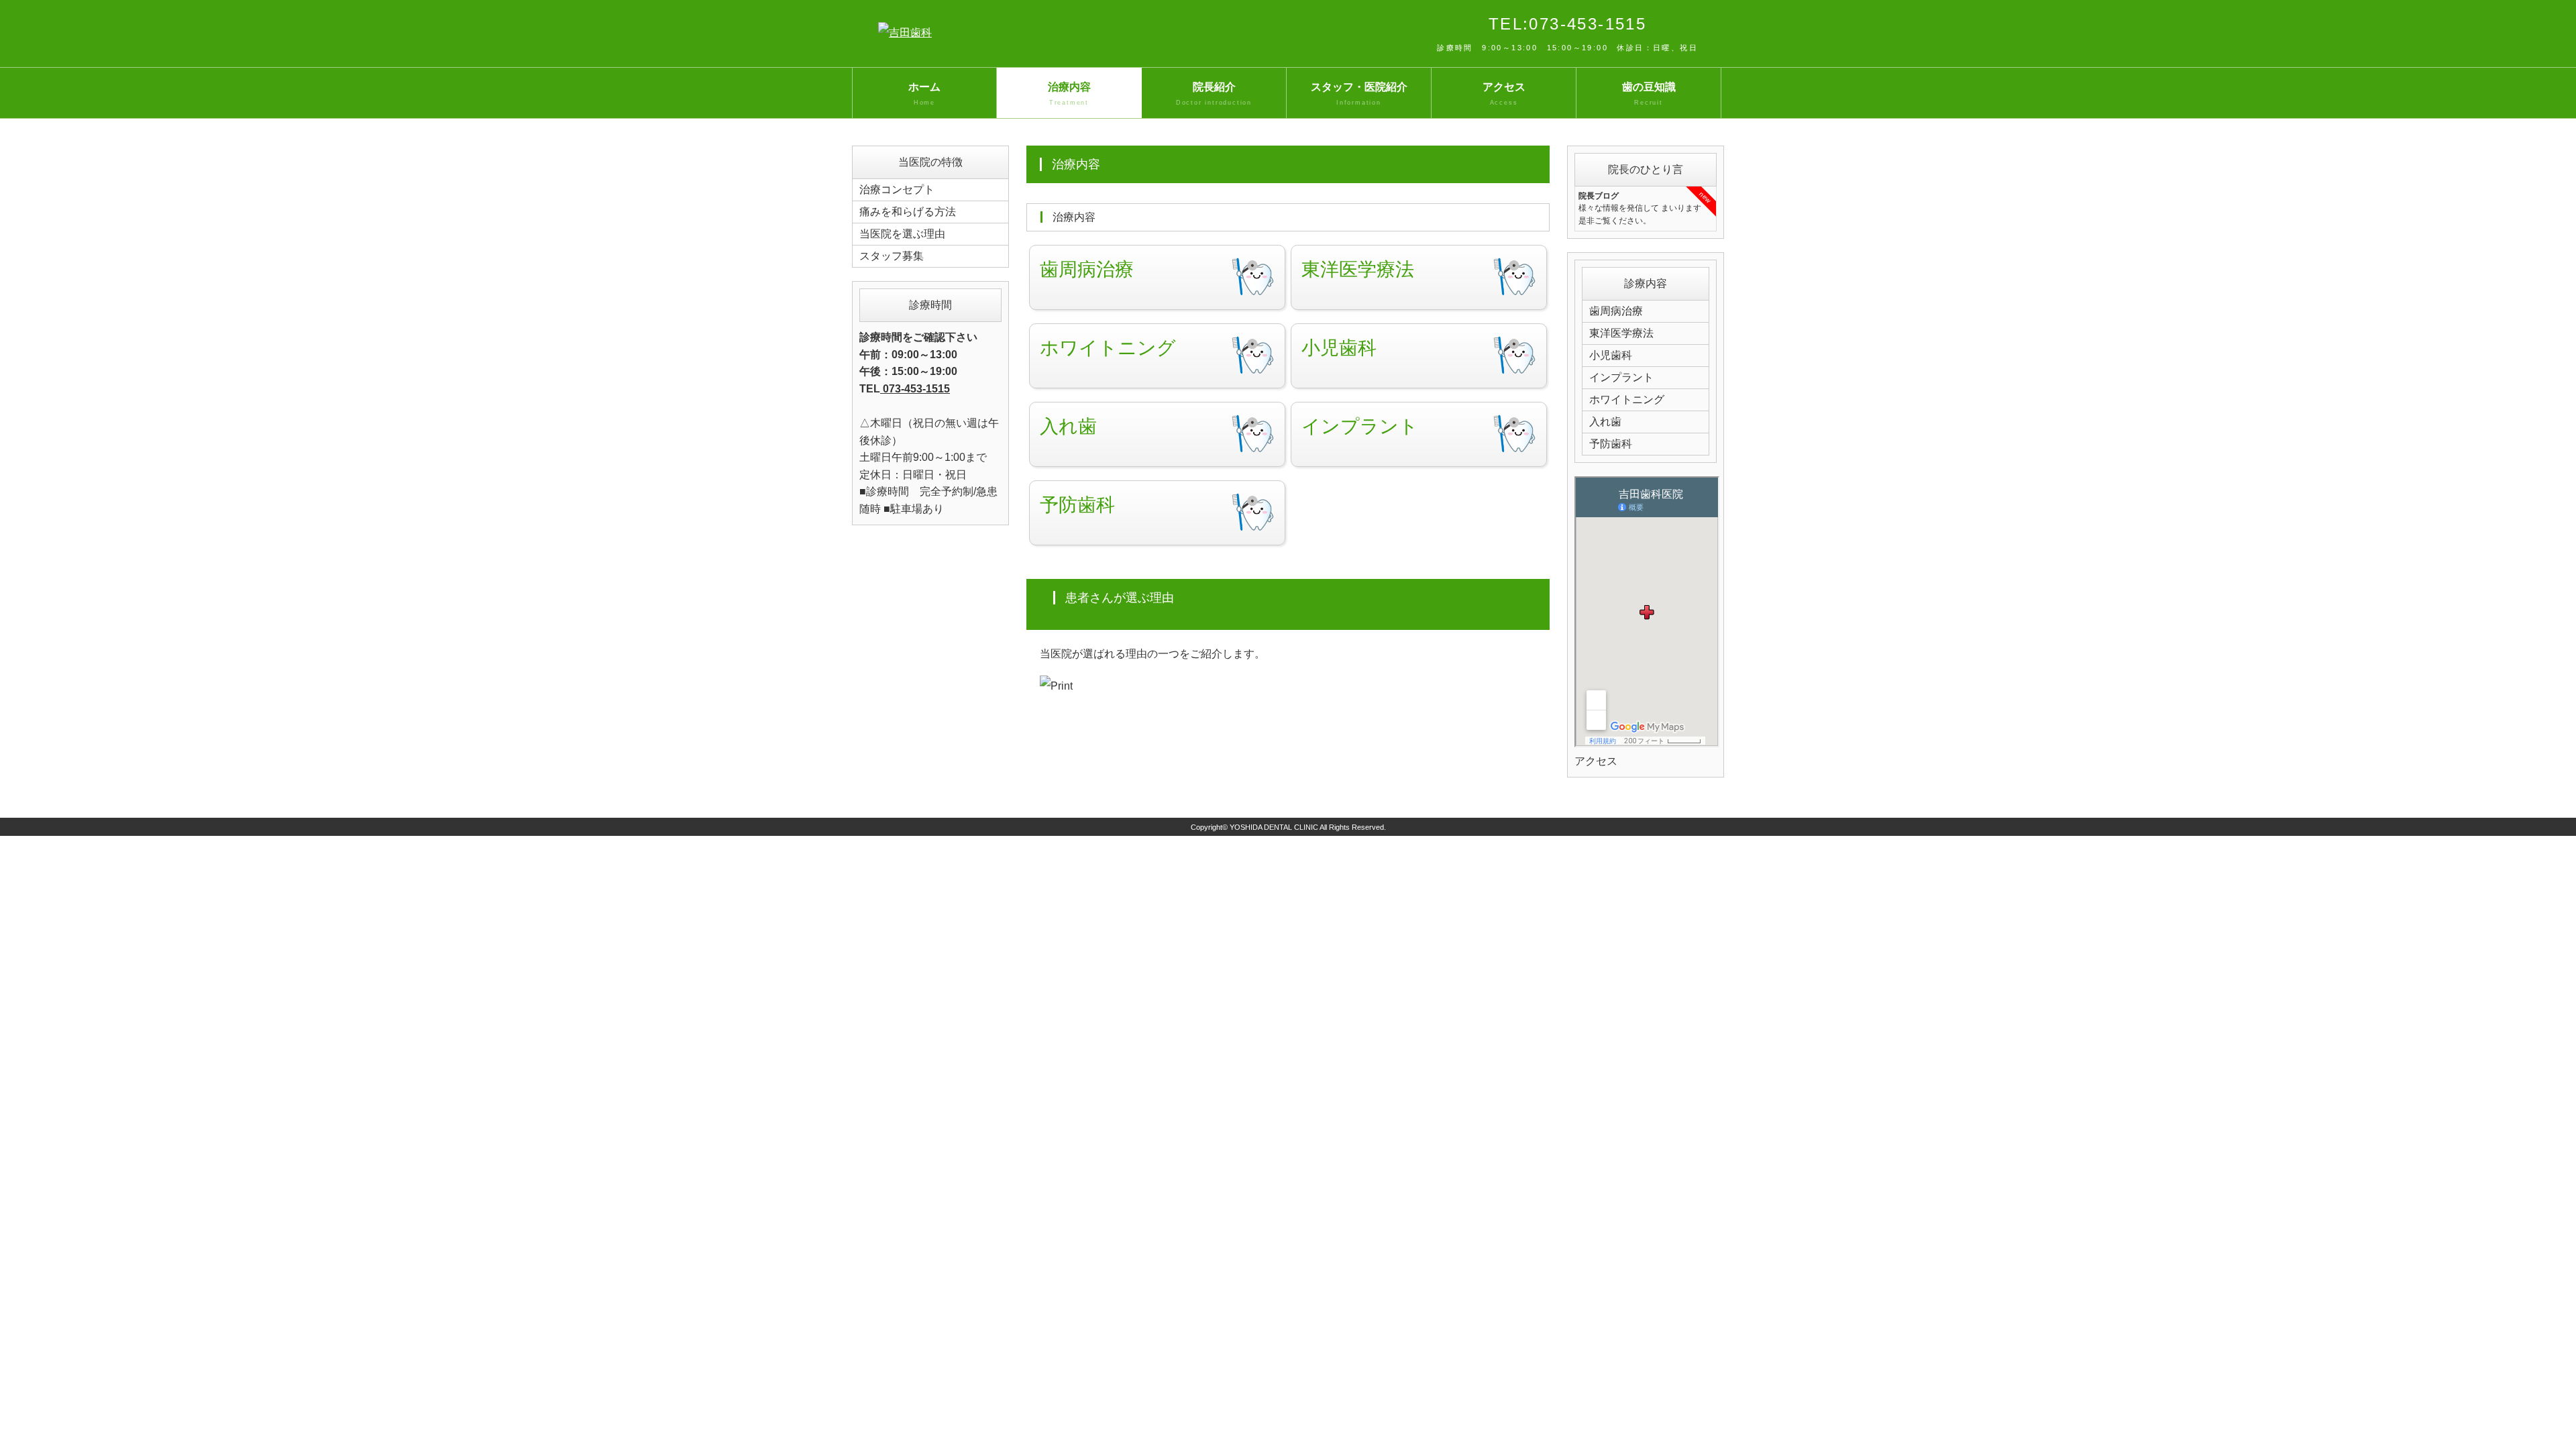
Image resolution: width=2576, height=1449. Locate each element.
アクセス (1504, 94)
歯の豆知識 (1649, 94)
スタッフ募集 (892, 256)
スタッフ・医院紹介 (1359, 94)
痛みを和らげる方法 (908, 212)
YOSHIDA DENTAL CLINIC (1274, 827)
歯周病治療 (1616, 311)
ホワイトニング (1627, 399)
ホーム (924, 94)
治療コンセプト (897, 190)
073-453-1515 (915, 389)
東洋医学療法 (1621, 333)
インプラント (1621, 377)
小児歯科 (1611, 355)
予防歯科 (1611, 444)
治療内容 (1069, 94)
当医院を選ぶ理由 (902, 234)
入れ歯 (1605, 422)
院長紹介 (1214, 94)
